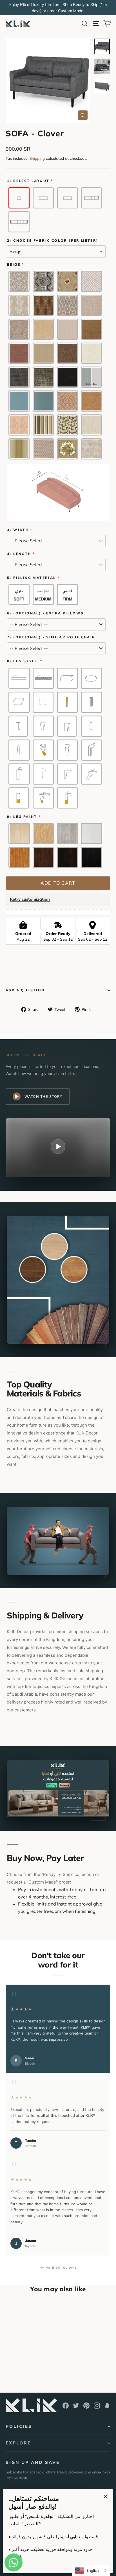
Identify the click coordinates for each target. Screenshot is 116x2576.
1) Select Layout (28, 181)
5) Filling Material (32, 578)
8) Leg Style (23, 661)
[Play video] (58, 1147)
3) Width (18, 530)
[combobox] (91, 2571)
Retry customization (30, 899)
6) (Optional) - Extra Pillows (45, 613)
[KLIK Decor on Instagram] (97, 2405)
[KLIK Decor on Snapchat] (107, 2405)
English (93, 2570)
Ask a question (25, 990)
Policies (19, 2426)
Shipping (37, 158)
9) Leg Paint (22, 817)
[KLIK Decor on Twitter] (76, 2405)
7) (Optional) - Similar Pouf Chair (51, 637)
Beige (14, 265)
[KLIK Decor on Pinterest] (86, 2405)
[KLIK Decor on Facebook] (66, 2405)
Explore (18, 2443)
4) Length (19, 554)
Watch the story (43, 1096)
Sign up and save (33, 2462)
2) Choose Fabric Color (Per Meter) (53, 241)
